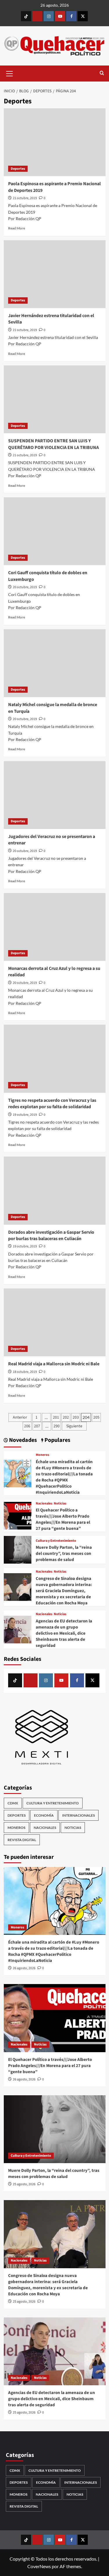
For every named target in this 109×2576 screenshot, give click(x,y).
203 (76, 1417)
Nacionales (44, 1504)
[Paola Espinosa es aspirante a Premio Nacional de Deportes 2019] (55, 142)
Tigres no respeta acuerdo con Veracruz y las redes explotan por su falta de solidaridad (52, 1104)
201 (56, 1417)
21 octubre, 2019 (25, 198)
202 (66, 1417)
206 (27, 1426)
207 (37, 1426)
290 (57, 1426)
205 (96, 1417)
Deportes (18, 169)
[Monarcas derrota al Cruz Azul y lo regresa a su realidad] (55, 927)
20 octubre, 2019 (25, 587)
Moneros (42, 1455)
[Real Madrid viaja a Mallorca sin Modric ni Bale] (55, 1322)
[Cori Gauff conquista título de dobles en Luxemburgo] (55, 531)
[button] (10, 73)
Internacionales (78, 1815)
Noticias (60, 1504)
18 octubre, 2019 (25, 1372)
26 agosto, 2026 (24, 1968)
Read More (17, 228)
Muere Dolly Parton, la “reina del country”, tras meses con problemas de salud (64, 1554)
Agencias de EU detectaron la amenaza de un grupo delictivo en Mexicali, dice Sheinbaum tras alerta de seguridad (64, 1633)
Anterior (20, 1417)
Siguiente (74, 1426)
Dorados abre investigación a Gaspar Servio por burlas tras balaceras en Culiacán (51, 1235)
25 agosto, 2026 (24, 2184)
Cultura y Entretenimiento (56, 1541)
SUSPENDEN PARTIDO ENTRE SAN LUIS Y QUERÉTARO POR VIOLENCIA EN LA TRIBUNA (53, 444)
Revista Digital (22, 1840)
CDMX (13, 1803)
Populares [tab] (57, 1440)
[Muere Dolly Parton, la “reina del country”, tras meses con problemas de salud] (18, 1549)
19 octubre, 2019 (25, 1115)
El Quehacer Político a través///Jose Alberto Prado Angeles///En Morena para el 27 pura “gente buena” (63, 1519)
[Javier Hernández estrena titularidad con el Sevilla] (55, 274)
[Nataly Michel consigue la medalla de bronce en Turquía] (55, 663)
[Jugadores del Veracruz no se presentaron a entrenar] (55, 795)
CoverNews (39, 2566)
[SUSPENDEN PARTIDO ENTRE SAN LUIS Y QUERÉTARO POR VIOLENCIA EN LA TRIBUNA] (55, 399)
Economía (44, 1815)
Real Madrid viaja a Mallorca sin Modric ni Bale (54, 1364)
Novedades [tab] (22, 1440)
